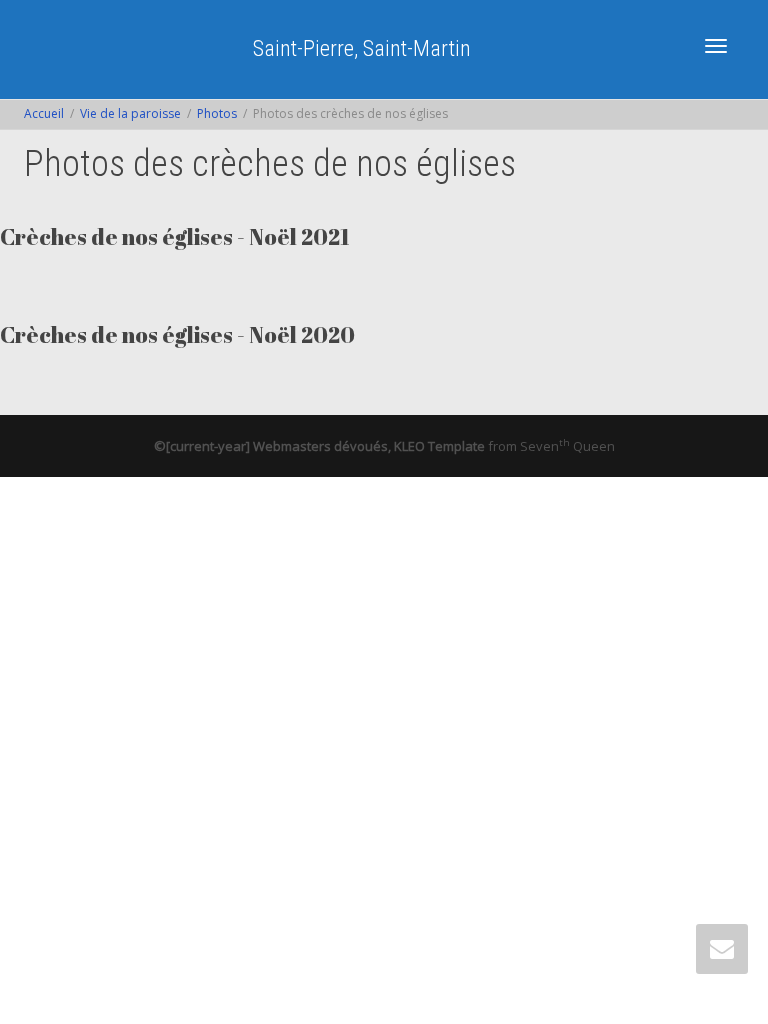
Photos (217, 113)
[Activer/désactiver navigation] (716, 46)
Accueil (44, 113)
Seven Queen (567, 446)
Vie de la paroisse (130, 113)
